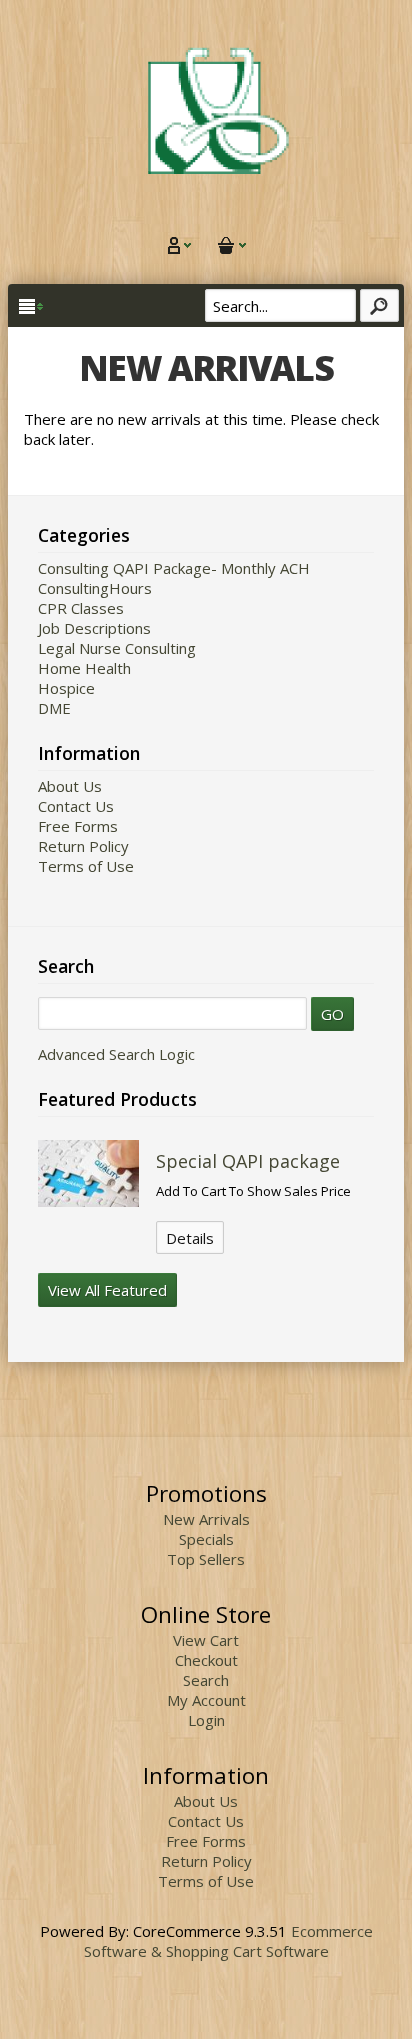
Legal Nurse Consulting (117, 648)
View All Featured (107, 1290)
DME (54, 708)
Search (206, 1680)
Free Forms (78, 826)
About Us (70, 786)
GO (332, 1014)
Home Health (84, 668)
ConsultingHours (95, 588)
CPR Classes (81, 608)
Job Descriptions (94, 628)
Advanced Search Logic (116, 1054)
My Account (206, 1700)
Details (190, 1238)
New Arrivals (206, 1519)
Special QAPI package (248, 1161)
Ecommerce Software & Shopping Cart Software (228, 1941)
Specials (206, 1539)
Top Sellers (206, 1559)
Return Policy (83, 846)
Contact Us (76, 806)
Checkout (206, 1660)
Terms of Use (86, 866)
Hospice (66, 688)
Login (206, 1720)
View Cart (206, 1640)
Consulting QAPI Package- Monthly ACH (174, 568)
